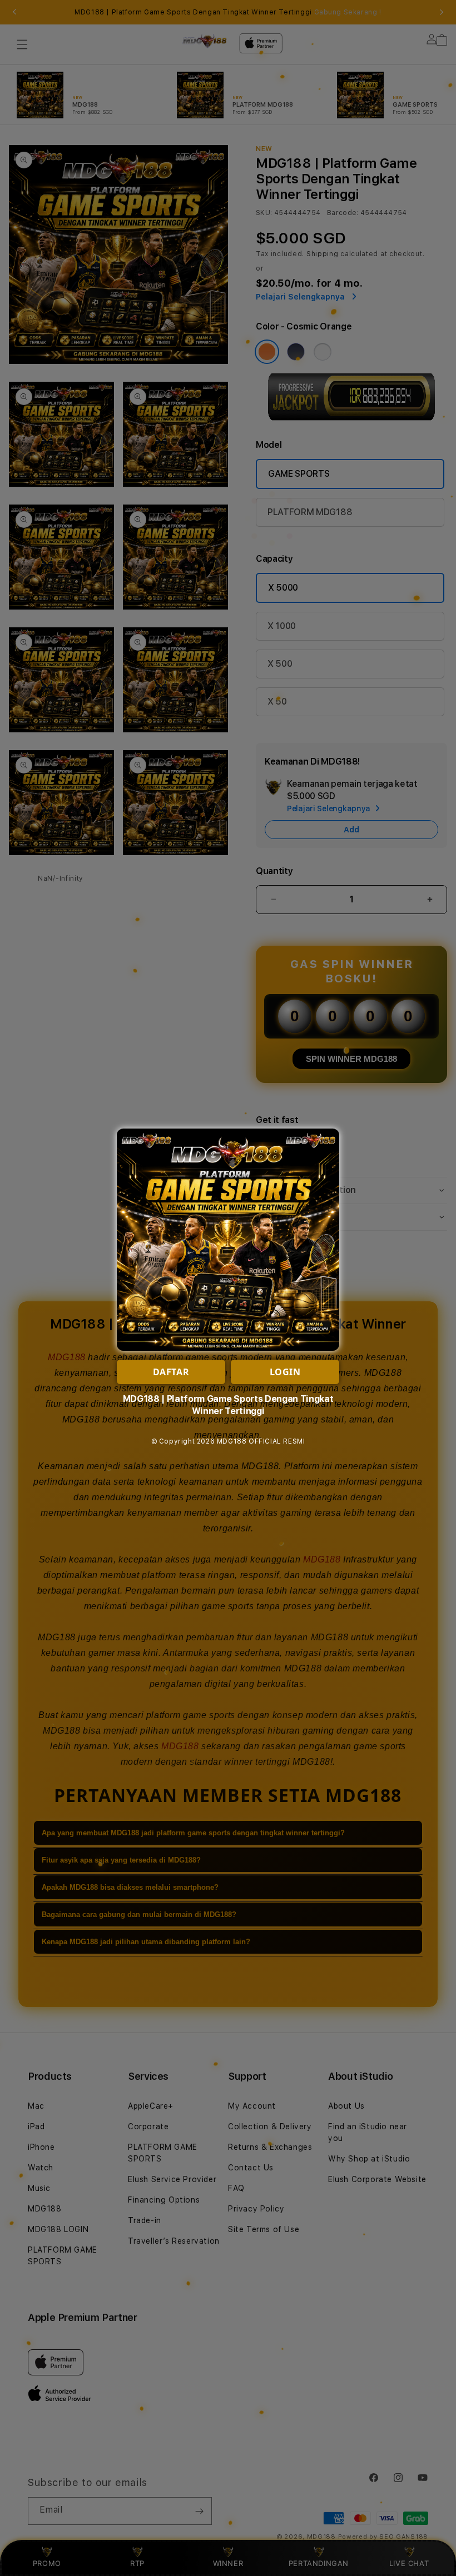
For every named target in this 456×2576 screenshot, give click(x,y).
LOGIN (285, 1372)
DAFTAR (171, 1372)
